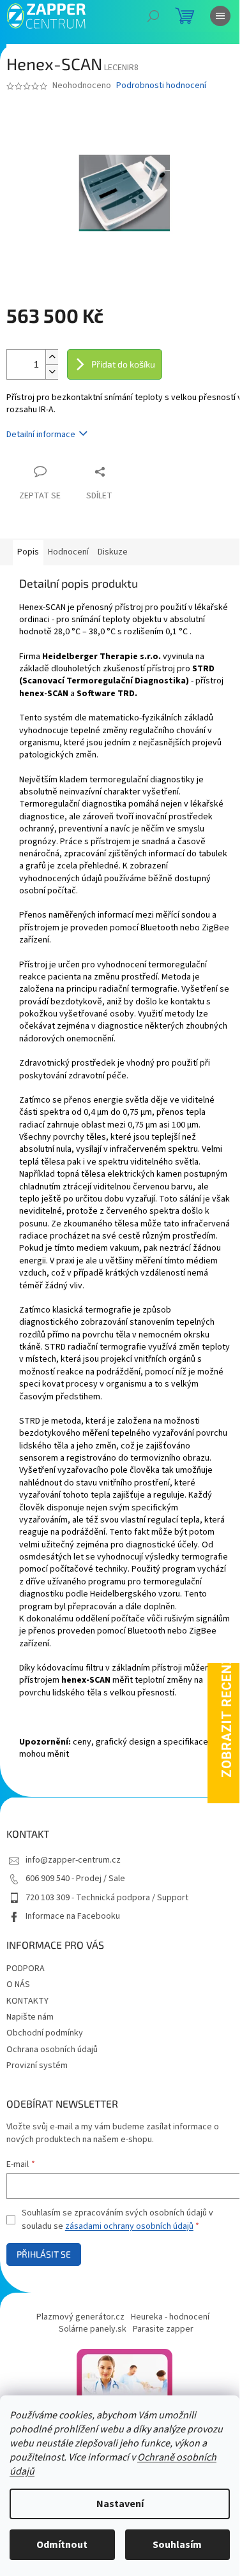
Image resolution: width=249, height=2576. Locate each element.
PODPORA (26, 1969)
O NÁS (18, 1984)
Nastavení (120, 2504)
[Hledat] (153, 16)
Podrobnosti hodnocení (161, 86)
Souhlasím (177, 2545)
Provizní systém (37, 2066)
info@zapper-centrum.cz (73, 1860)
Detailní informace (41, 435)
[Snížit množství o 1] (52, 372)
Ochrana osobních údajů (52, 2050)
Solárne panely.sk (93, 2329)
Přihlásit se (44, 2254)
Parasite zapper (163, 2329)
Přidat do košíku (123, 364)
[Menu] (220, 16)
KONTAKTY (27, 2001)
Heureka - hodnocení (170, 2317)
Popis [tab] (28, 552)
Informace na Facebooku (73, 1916)
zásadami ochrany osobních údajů (129, 2226)
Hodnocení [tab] (68, 552)
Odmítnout (62, 2545)
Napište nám (30, 2017)
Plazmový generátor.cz (80, 2317)
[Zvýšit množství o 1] (52, 357)
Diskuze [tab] (113, 552)
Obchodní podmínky (45, 2033)
